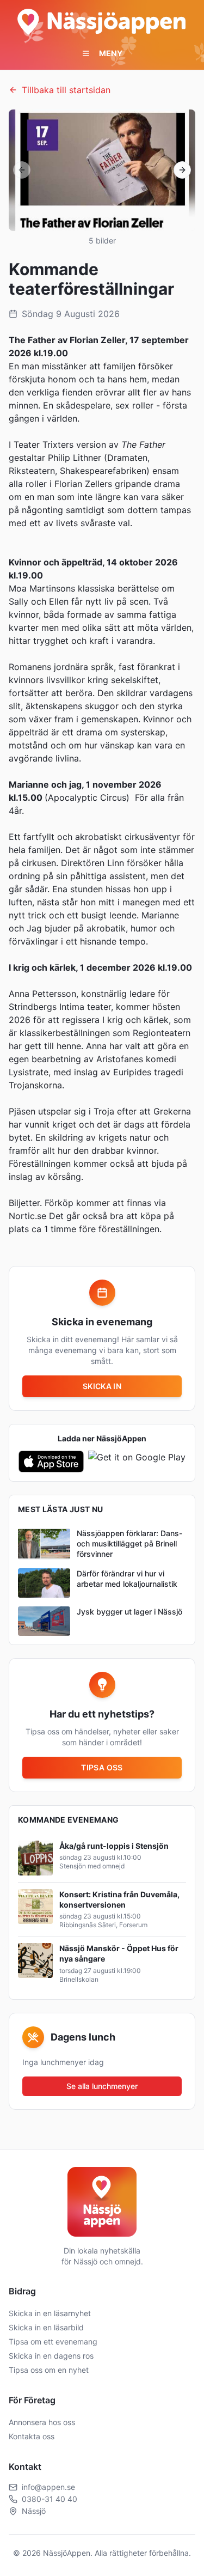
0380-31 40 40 (50, 2499)
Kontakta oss (32, 2436)
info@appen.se (48, 2487)
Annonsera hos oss (42, 2422)
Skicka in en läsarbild (46, 2327)
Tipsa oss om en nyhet (49, 2370)
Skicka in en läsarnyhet (50, 2313)
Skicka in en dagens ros (51, 2356)
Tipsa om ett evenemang (53, 2341)
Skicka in (102, 1386)
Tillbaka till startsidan (66, 90)
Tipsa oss (102, 1767)
